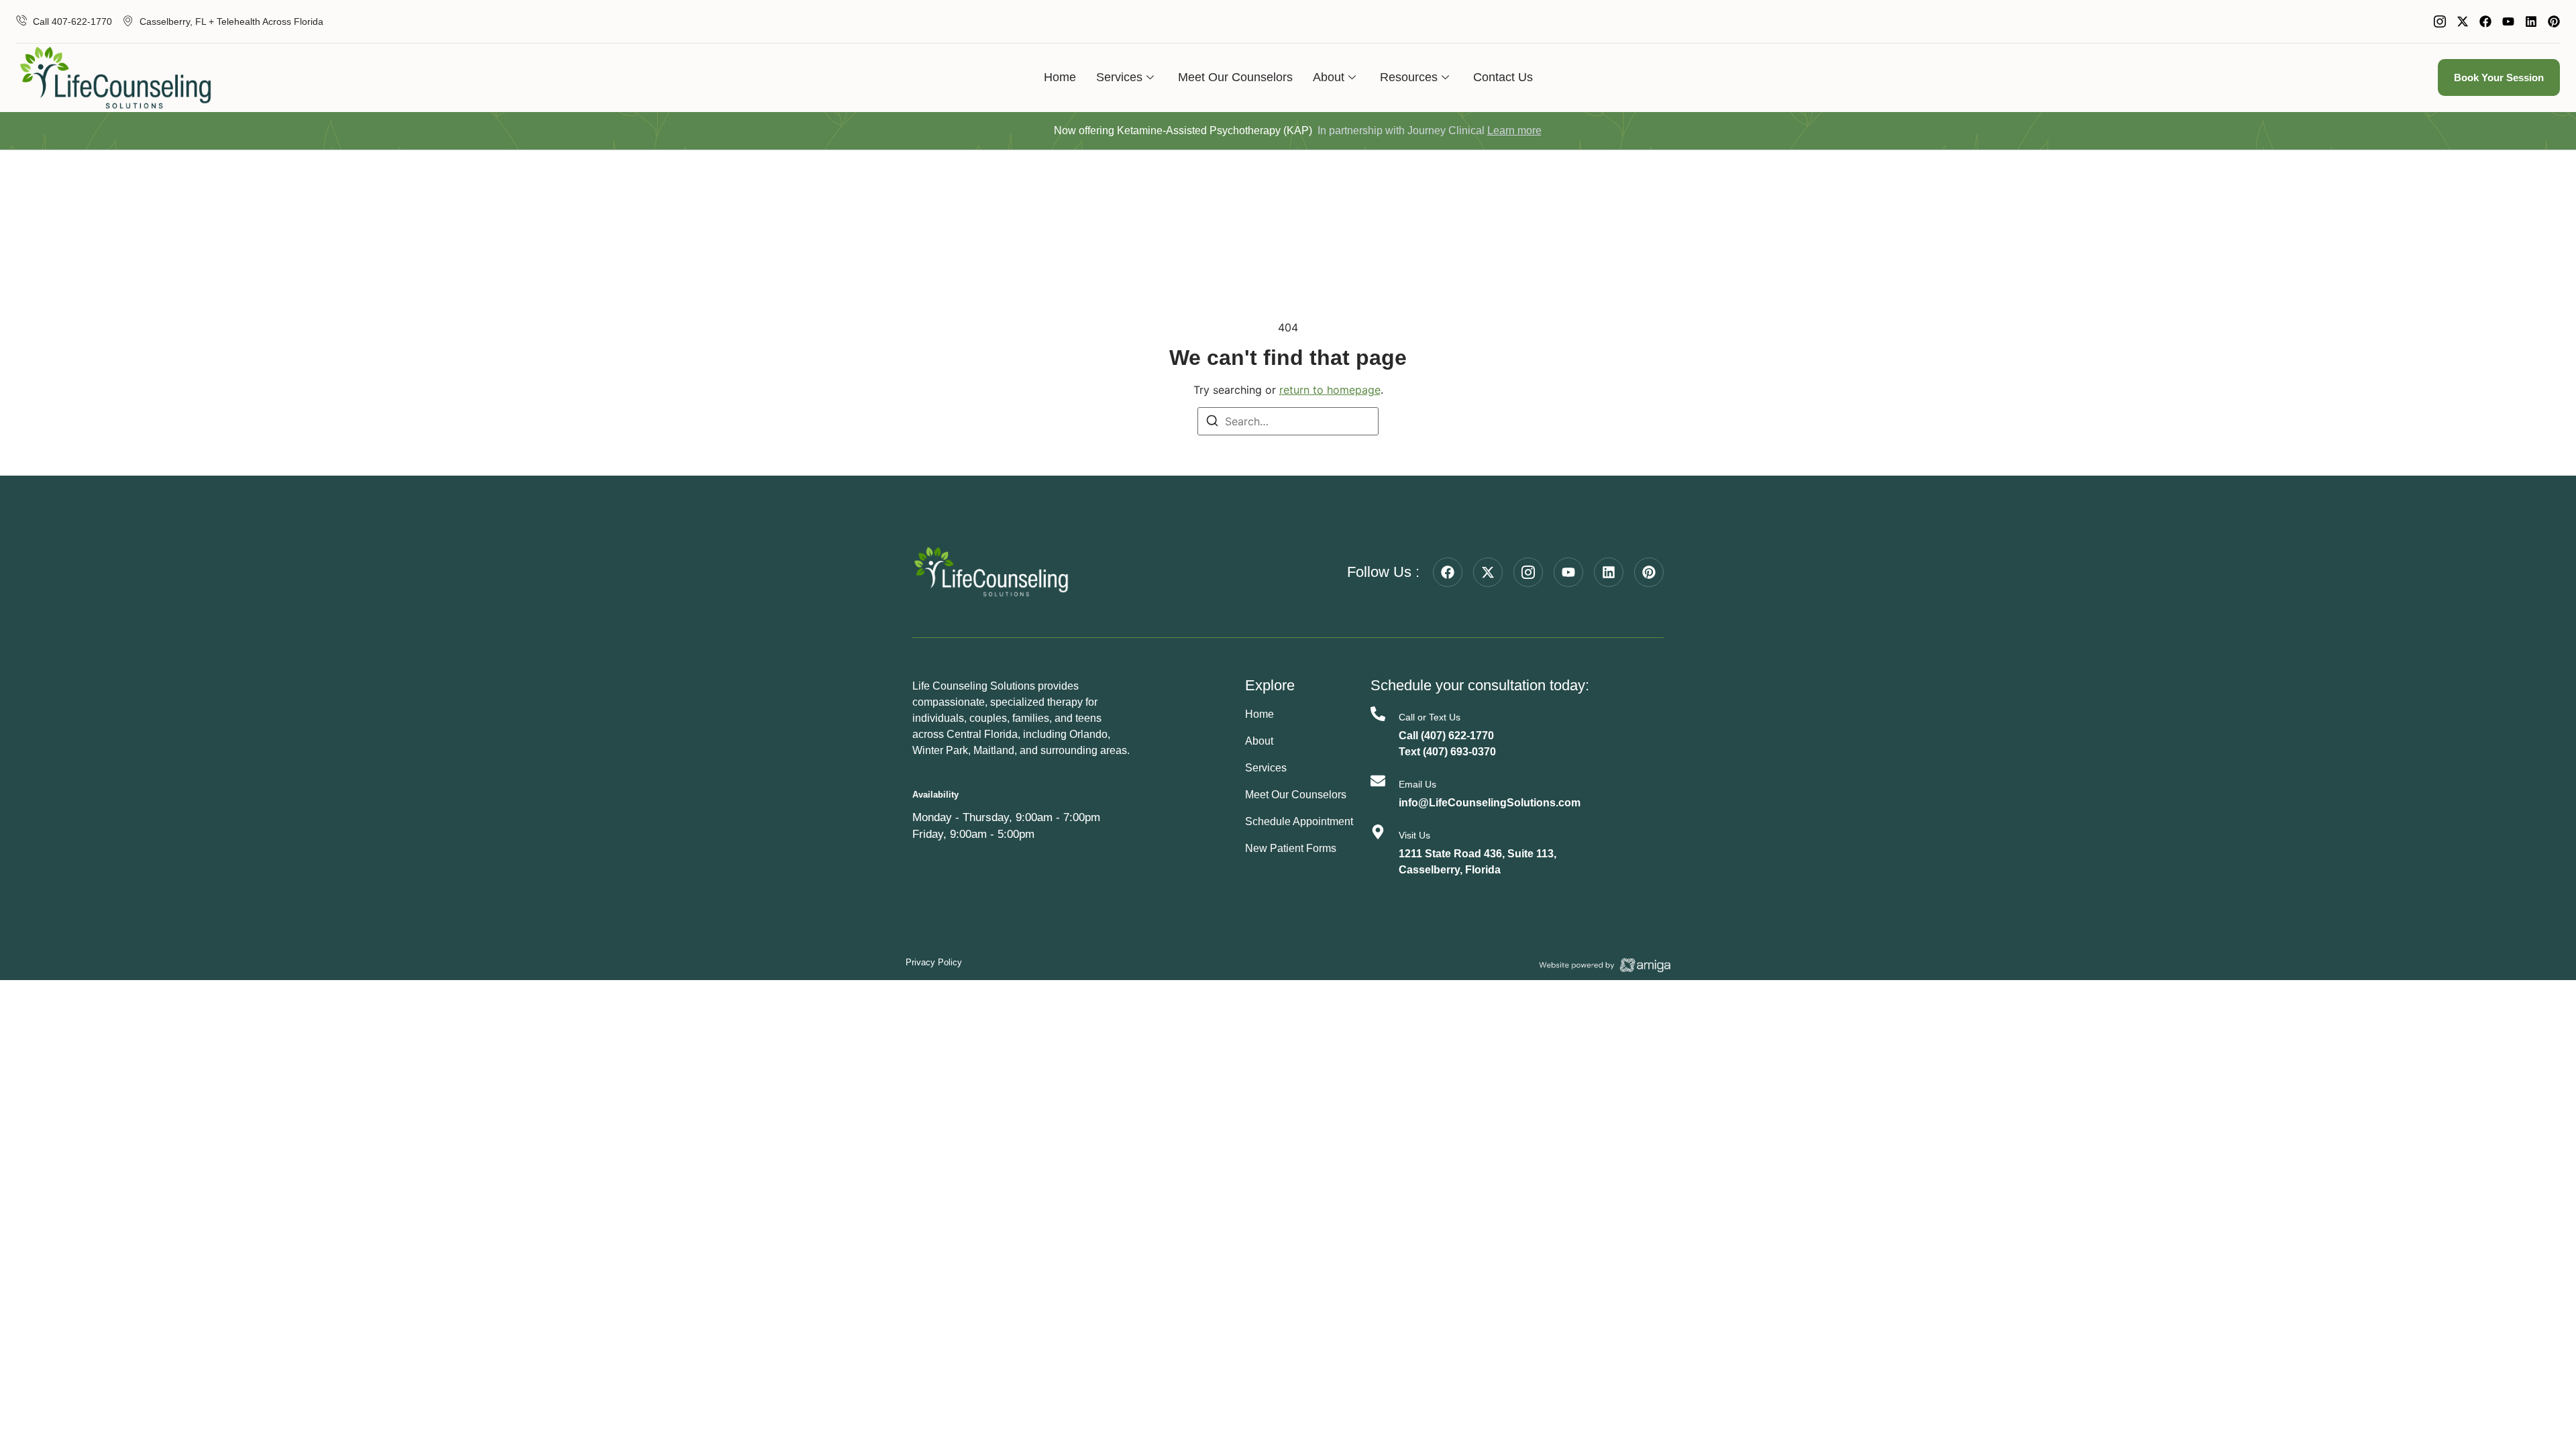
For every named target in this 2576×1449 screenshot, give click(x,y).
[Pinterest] (2554, 21)
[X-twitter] (2463, 21)
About (1329, 77)
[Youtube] (2508, 21)
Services (1119, 77)
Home (1060, 77)
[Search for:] (1288, 421)
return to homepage (1330, 390)
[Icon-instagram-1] (2440, 21)
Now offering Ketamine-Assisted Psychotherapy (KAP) (1183, 130)
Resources (1409, 77)
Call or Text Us (1430, 717)
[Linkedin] (2531, 21)
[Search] (1212, 423)
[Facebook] (2485, 21)
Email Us (1417, 784)
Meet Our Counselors (1235, 77)
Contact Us (1503, 77)
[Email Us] (1378, 781)
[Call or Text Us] (1378, 714)
